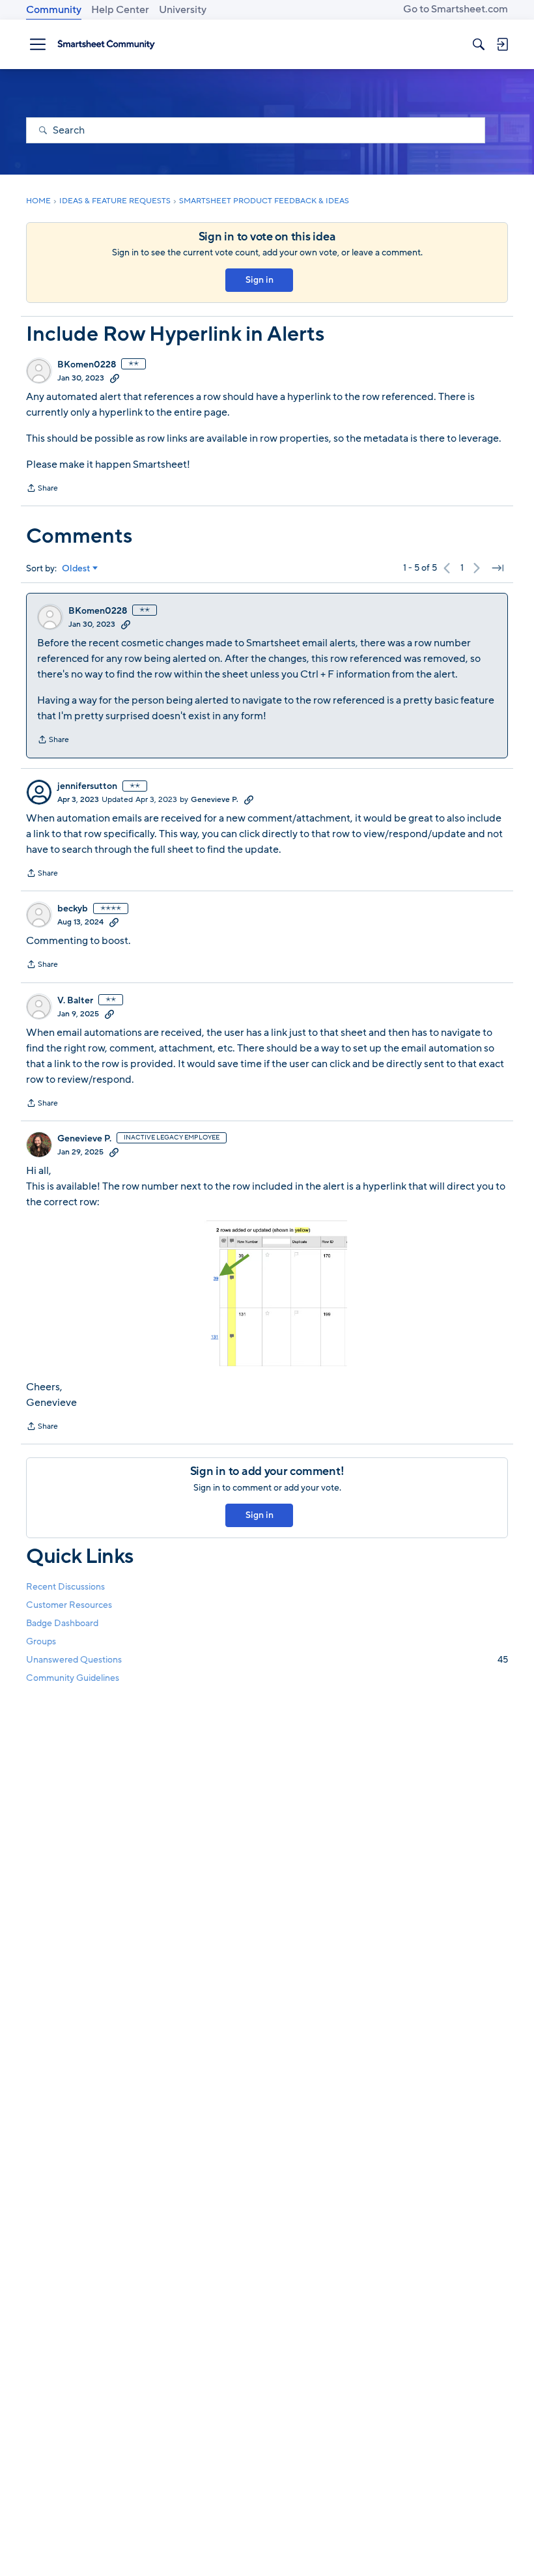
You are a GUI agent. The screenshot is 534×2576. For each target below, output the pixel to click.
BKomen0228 (87, 365)
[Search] (479, 44)
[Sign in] (502, 44)
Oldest (76, 569)
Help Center (120, 10)
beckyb (73, 909)
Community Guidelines (73, 1678)
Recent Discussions (65, 1587)
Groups (41, 1641)
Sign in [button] (260, 280)
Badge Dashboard (62, 1623)
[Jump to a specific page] (498, 568)
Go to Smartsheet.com (456, 9)
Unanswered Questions (267, 1660)
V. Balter (75, 1001)
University (183, 10)
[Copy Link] (115, 378)
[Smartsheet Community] (106, 44)
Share (42, 489)
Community (54, 10)
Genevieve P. (215, 799)
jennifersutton (87, 786)
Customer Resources (69, 1605)
